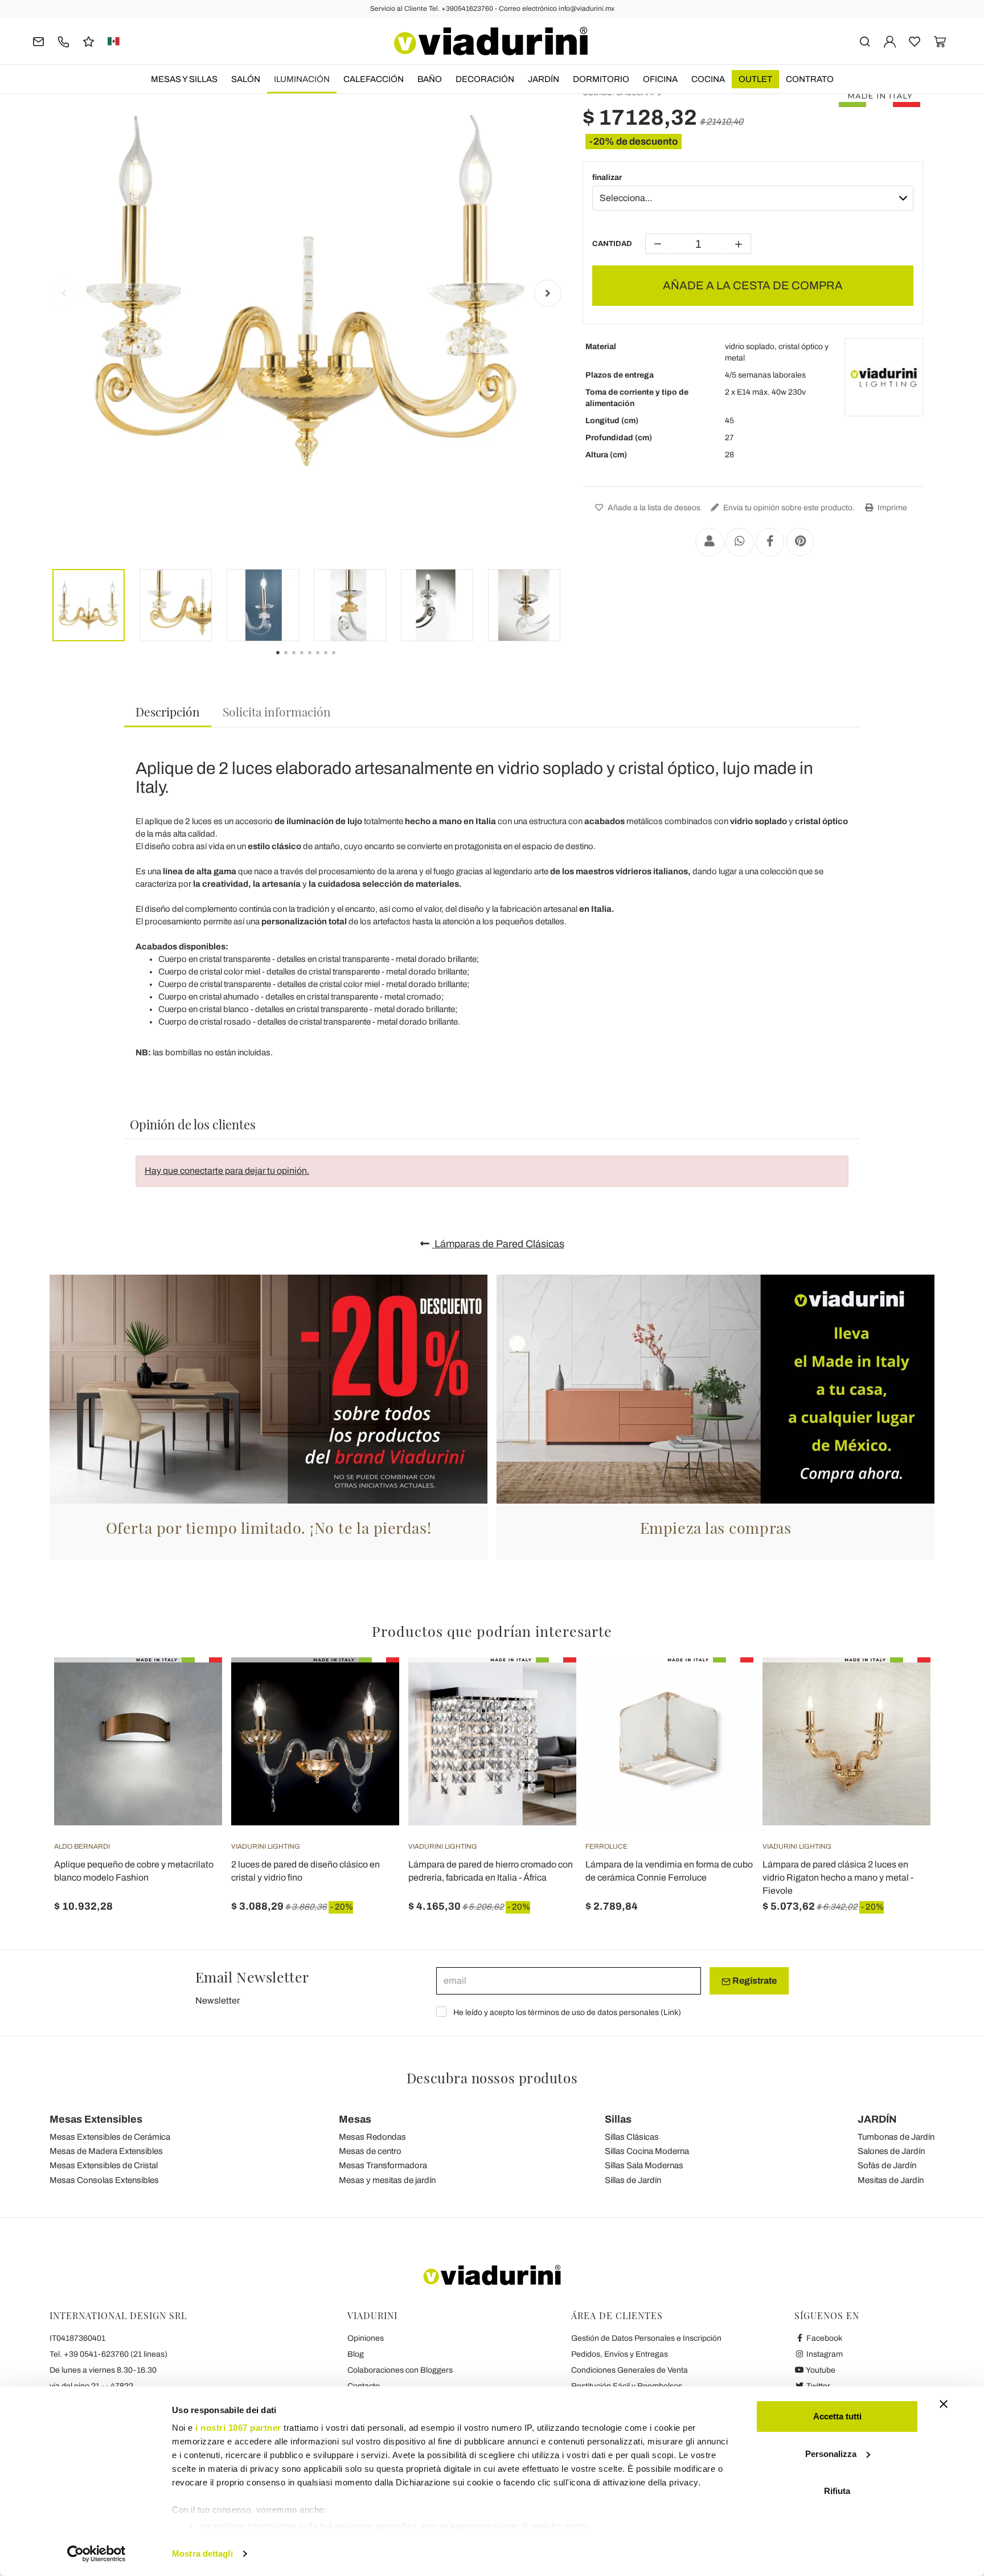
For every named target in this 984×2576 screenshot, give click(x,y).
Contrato (810, 79)
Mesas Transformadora (383, 2165)
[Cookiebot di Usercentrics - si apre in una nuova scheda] (97, 2554)
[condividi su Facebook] (770, 542)
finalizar (607, 177)
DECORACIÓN (485, 79)
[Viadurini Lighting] (884, 378)
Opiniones (366, 2338)
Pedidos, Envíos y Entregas (620, 2354)
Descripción (168, 711)
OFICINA (660, 79)
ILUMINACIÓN (302, 79)
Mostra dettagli (202, 2554)
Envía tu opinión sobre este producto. (788, 508)
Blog (356, 2354)
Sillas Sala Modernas (644, 2165)
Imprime (891, 508)
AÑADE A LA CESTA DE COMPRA (753, 285)
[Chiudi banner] (944, 2404)
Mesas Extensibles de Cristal (104, 2165)
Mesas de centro (370, 2151)
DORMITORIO (601, 79)
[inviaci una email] (38, 41)
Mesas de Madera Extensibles (106, 2151)
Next (548, 293)
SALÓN (246, 79)
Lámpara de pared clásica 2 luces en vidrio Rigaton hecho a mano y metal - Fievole (838, 1877)
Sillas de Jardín (633, 2180)
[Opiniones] (89, 41)
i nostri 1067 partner (238, 2428)
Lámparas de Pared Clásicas (498, 1244)
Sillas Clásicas (632, 2137)
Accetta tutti (837, 2416)
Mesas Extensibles (96, 2119)
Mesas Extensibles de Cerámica (110, 2137)
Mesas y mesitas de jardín (387, 2180)
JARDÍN (544, 79)
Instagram (824, 2354)
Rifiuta (837, 2491)
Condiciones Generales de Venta (630, 2370)
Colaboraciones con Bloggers (400, 2370)
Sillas (618, 2119)
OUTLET (755, 79)
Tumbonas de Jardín (896, 2137)
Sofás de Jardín (887, 2165)
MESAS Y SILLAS (184, 79)
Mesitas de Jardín (891, 2180)
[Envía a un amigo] (710, 542)
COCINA (708, 79)
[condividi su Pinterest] (800, 542)
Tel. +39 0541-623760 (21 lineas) (108, 2354)
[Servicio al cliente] (63, 41)
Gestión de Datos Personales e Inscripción (646, 2338)
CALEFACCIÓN (374, 79)
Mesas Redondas (372, 2137)
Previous (64, 293)
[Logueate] (890, 41)
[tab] (168, 712)
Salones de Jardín (891, 2151)
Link (671, 2012)
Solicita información (277, 711)
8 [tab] (343, 661)
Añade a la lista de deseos (653, 508)
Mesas (355, 2119)
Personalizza (831, 2454)
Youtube (820, 2370)
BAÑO (430, 79)
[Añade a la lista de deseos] (193, 1714)
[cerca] (865, 41)
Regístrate (754, 1981)
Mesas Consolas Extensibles (104, 2180)
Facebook (823, 2338)
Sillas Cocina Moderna (647, 2151)
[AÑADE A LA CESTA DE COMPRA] (193, 1686)
